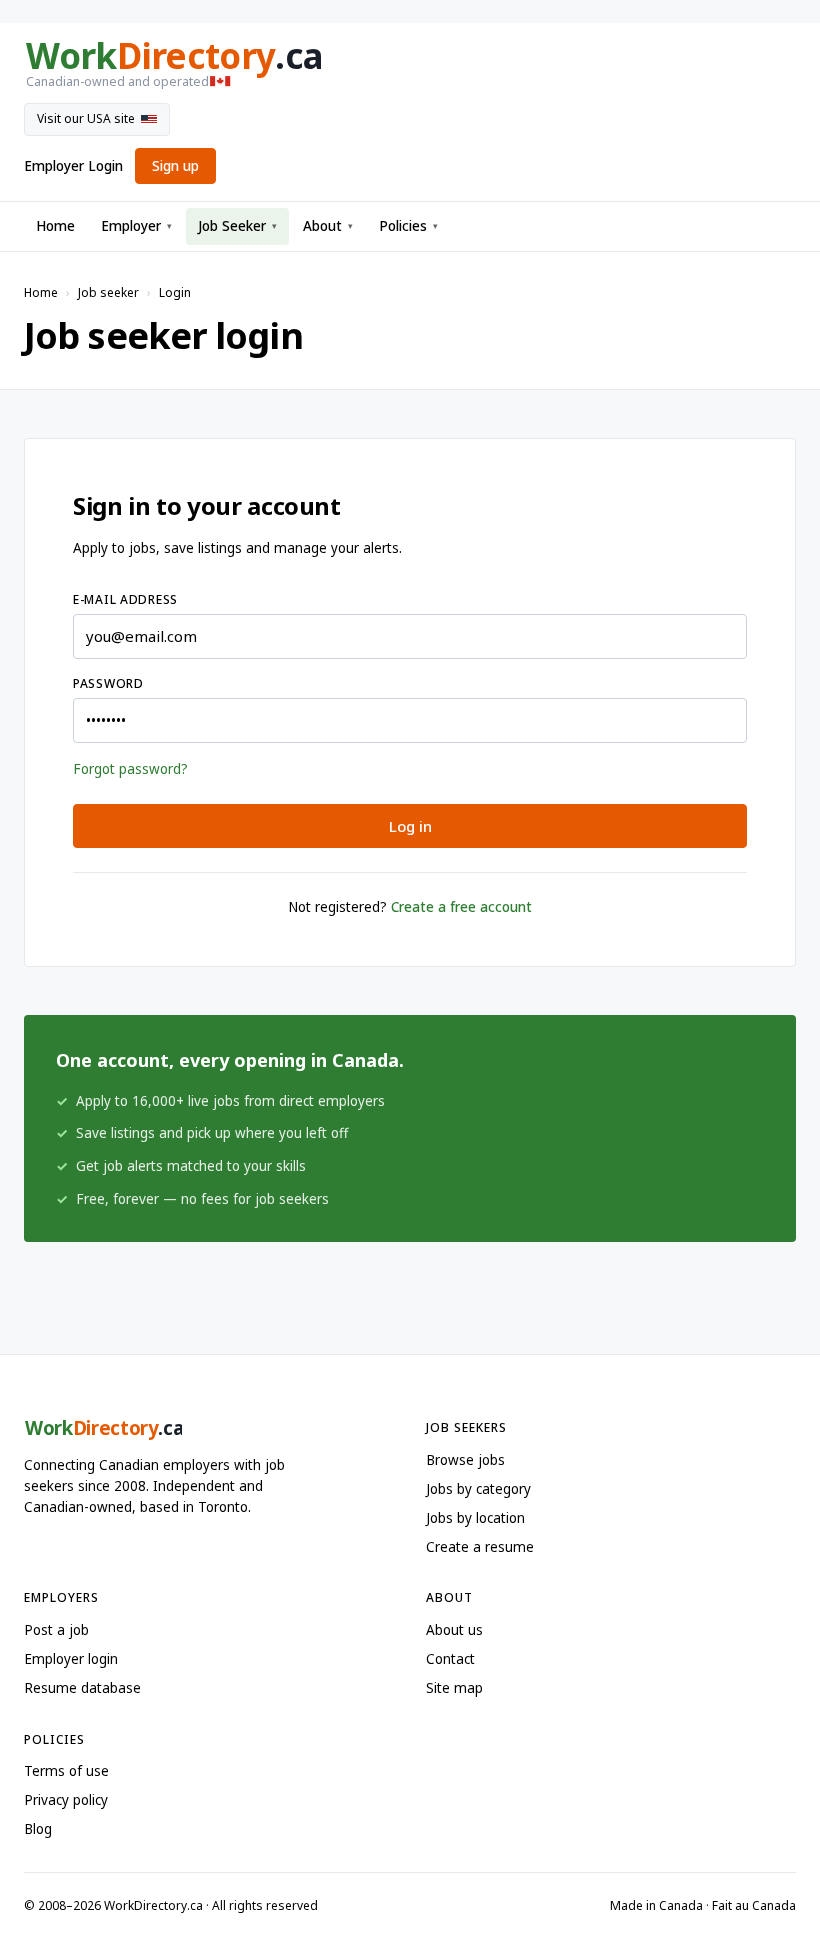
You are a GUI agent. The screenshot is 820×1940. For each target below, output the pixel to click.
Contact (450, 1659)
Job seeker (108, 292)
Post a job (56, 1630)
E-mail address (125, 599)
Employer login (71, 1659)
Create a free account (461, 907)
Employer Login (73, 166)
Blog (38, 1829)
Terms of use (66, 1771)
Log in (410, 826)
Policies (408, 226)
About (328, 226)
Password (108, 683)
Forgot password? (130, 769)
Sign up (175, 166)
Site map (454, 1688)
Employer (136, 226)
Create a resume (480, 1547)
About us (454, 1630)
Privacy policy (66, 1800)
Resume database (82, 1688)
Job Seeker (237, 226)
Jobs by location (475, 1518)
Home (55, 226)
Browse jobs (465, 1460)
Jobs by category (478, 1489)
